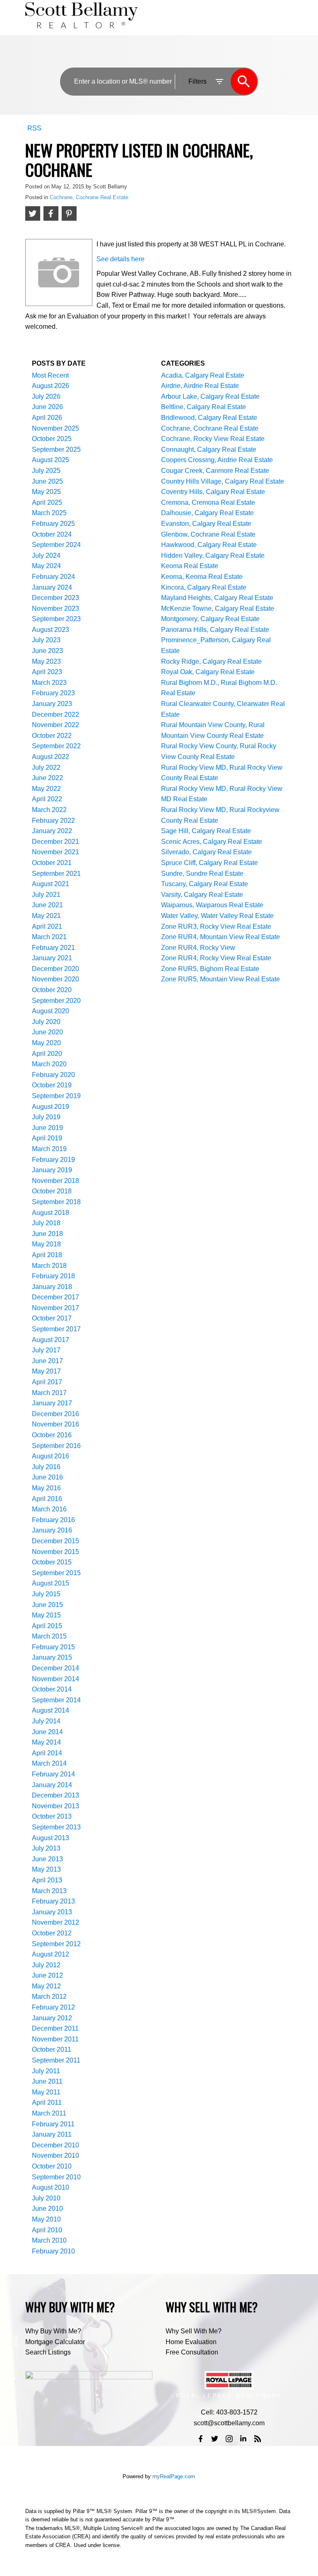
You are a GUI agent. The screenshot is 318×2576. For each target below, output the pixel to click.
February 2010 (53, 2251)
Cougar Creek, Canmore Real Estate (215, 471)
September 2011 (56, 2060)
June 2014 (47, 1732)
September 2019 (56, 1096)
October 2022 (52, 736)
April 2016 (47, 1499)
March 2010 (49, 2240)
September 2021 (56, 874)
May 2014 (46, 1742)
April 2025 (47, 502)
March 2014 (49, 1763)
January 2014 (52, 1785)
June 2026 (47, 407)
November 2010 (55, 2156)
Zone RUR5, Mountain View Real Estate (220, 979)
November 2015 (55, 1552)
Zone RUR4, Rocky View (198, 948)
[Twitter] (215, 2439)
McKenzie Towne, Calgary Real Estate (218, 608)
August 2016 (51, 1456)
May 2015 (46, 1615)
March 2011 (49, 2113)
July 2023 (46, 640)
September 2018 (56, 1202)
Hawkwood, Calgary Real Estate (209, 545)
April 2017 (47, 1382)
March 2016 (49, 1509)
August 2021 (51, 884)
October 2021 (52, 863)
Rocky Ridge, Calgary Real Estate (211, 661)
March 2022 (49, 810)
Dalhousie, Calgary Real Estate (207, 513)
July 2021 (46, 895)
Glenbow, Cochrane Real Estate (208, 534)
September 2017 (56, 1329)
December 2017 (55, 1297)
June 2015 (47, 1605)
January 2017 (52, 1403)
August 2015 (51, 1583)
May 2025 (46, 492)
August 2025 (51, 460)
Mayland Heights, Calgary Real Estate (217, 598)
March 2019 (49, 1149)
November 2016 (55, 1424)
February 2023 (53, 693)
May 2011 (46, 2092)
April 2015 (47, 1626)
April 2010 (47, 2230)
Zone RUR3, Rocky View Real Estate (216, 927)
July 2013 (46, 1848)
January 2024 (52, 587)
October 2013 (52, 1816)
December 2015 (55, 1541)
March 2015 (49, 1636)
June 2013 (47, 1859)
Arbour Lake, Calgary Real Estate (210, 396)
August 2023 (51, 630)
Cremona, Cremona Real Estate (208, 502)
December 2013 (55, 1795)
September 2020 (56, 1001)
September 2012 (56, 1944)
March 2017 (49, 1393)
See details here (120, 259)
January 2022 (52, 831)
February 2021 (53, 948)
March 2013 (49, 1891)
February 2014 (53, 1774)
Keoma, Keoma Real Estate (202, 577)
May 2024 (46, 566)
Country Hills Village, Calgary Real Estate (223, 481)
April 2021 (47, 927)
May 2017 (46, 1371)
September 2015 (56, 1573)
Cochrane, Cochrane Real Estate (89, 197)
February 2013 (53, 1901)
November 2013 (55, 1806)
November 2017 (55, 1308)
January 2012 (52, 2018)
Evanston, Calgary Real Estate (206, 524)
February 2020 (53, 1075)
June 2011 (47, 2081)
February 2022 (53, 821)
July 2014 (46, 1721)
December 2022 (55, 714)
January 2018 (52, 1287)
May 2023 (46, 661)
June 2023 (47, 651)
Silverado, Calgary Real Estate (206, 852)
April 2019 (47, 1138)
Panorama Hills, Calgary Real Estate (215, 630)
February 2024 (53, 577)
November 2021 (55, 852)
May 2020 (46, 1043)
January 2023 (52, 704)
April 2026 (47, 418)
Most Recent (50, 375)
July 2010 (46, 2198)
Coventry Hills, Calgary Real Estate (213, 492)
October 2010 (52, 2166)
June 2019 (47, 1128)
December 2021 (55, 842)
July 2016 (46, 1467)
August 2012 (51, 1954)
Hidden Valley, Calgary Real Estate (213, 555)
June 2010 (47, 2209)
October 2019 (52, 1085)
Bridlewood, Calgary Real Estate (209, 418)
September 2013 (56, 1827)
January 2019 (52, 1170)
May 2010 (46, 2219)
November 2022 (55, 725)
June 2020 (47, 1032)
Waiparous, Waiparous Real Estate (212, 905)
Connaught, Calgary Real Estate (209, 449)
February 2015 (53, 1647)
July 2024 (46, 555)
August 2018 (51, 1213)
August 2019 (51, 1107)
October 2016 (52, 1435)
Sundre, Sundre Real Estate (202, 874)
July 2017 (46, 1350)
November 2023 (55, 608)
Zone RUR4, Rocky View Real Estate (216, 958)
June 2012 (47, 1975)
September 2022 (56, 746)
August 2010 (51, 2187)
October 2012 (52, 1933)
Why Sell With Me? (194, 2331)
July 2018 (46, 1223)
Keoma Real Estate (190, 566)
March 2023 (49, 683)
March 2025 (49, 513)
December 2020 (55, 969)
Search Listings (48, 2352)
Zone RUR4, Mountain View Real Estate (220, 937)
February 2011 (53, 2124)
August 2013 (51, 1838)
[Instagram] (229, 2439)
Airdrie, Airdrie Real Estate (200, 386)
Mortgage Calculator (55, 2342)
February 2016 (53, 1520)
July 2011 (46, 2071)
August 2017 (51, 1340)
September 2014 (56, 1700)
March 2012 (49, 1996)
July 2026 (46, 396)
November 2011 (55, 2039)
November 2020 (55, 979)
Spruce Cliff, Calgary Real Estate (210, 863)
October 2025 (52, 439)
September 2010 (56, 2177)
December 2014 (55, 1668)
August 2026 (51, 386)
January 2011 (52, 2134)
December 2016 (55, 1414)
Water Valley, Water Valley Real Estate (217, 916)
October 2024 (52, 534)
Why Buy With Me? (53, 2331)
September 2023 (56, 619)
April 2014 (47, 1753)
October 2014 (52, 1689)
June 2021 (47, 905)
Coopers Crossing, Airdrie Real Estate (217, 460)
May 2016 (46, 1488)
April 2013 (47, 1880)
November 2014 (55, 1679)
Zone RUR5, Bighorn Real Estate (210, 969)
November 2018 (55, 1181)
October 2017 (52, 1318)
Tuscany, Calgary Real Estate (205, 884)
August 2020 (51, 1011)
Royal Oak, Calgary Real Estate (208, 672)
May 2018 (46, 1244)
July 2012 (46, 1965)
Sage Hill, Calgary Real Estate (206, 831)
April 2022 (47, 799)
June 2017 (47, 1361)
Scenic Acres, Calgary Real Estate (212, 842)
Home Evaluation (191, 2342)
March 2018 (49, 1266)
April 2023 (47, 672)
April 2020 (47, 1054)
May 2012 (46, 1986)
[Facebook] (201, 2439)
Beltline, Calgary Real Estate (204, 407)
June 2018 (47, 1234)
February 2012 (53, 2007)
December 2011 (55, 2028)
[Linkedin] (243, 2439)
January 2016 (52, 1530)
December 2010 (55, 2145)
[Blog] (258, 2439)
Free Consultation (192, 2352)
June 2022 (47, 778)
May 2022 (46, 789)
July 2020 (46, 1022)
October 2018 (52, 1191)
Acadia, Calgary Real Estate (203, 375)
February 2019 (53, 1160)
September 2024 (56, 545)
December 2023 (55, 598)
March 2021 (49, 937)
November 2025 (55, 428)
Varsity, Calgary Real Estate (202, 895)
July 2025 (46, 471)
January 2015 (52, 1657)
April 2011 (47, 2102)
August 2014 (51, 1710)
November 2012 (55, 1922)
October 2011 (52, 2049)
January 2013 (52, 1912)
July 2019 (46, 1117)
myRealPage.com (174, 2476)
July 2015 (46, 1594)
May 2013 (46, 1869)
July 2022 (46, 767)
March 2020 (49, 1064)
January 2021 (52, 958)
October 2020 (52, 990)
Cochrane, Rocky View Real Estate (213, 439)
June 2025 (47, 481)
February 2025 (53, 524)
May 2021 (46, 916)
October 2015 (52, 1562)
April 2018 (47, 1255)
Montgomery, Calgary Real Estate (210, 619)
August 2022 (51, 757)
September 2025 (56, 449)
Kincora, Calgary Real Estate (204, 587)
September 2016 (56, 1446)
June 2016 (47, 1477)
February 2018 (53, 1276)
